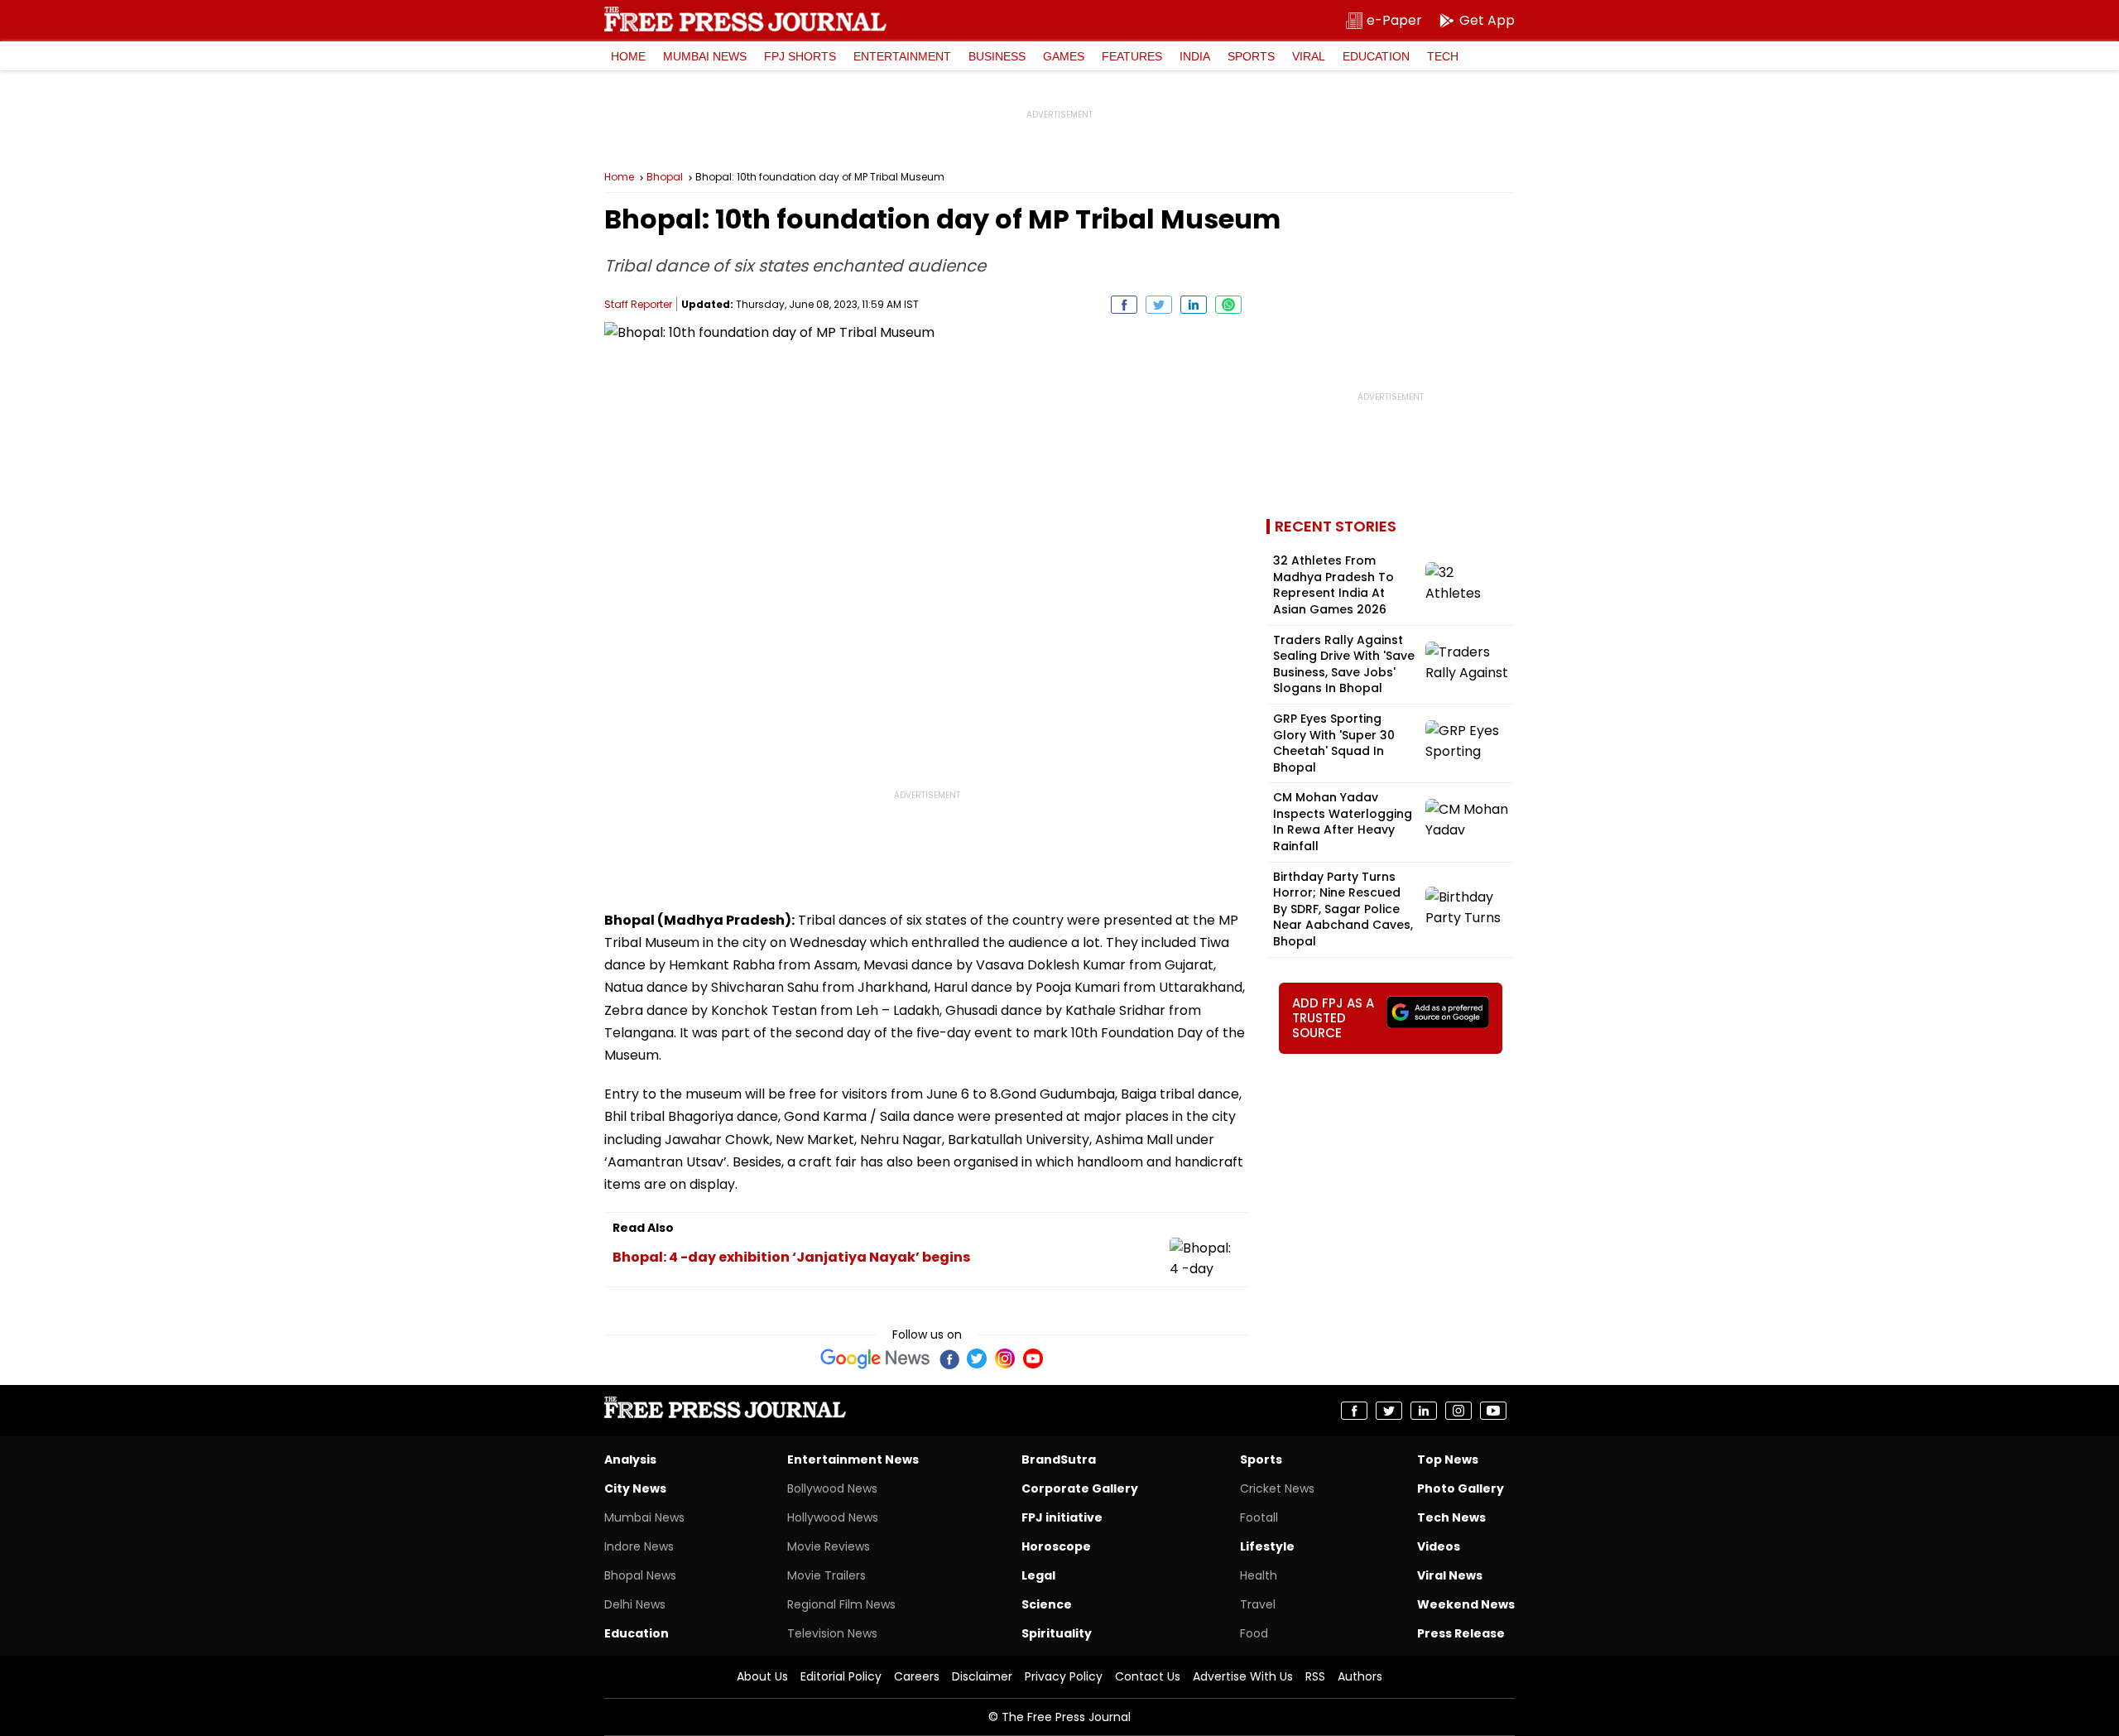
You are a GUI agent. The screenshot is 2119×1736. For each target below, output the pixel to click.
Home (628, 56)
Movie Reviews (829, 1546)
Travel (1258, 1604)
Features (1132, 56)
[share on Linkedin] (1194, 305)
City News (635, 1488)
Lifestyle (1267, 1546)
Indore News (639, 1546)
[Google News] (875, 1359)
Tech (1443, 56)
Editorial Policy (841, 1676)
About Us (762, 1676)
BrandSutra (1059, 1459)
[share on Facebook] (1124, 305)
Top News (1448, 1459)
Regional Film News (841, 1604)
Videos (1439, 1546)
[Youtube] (1033, 1359)
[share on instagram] (1458, 1411)
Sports (1251, 56)
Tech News (1451, 1517)
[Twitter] (977, 1359)
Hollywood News (833, 1517)
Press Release (1461, 1633)
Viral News (1450, 1575)
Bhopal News (640, 1575)
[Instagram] (1005, 1359)
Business (997, 56)
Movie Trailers (826, 1575)
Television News (832, 1633)
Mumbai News (705, 56)
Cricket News (1277, 1488)
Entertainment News (853, 1459)
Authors (1360, 1676)
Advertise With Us (1243, 1676)
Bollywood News (832, 1488)
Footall (1259, 1517)
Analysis (630, 1459)
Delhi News (635, 1604)
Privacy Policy (1064, 1676)
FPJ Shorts (800, 56)
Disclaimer (982, 1676)
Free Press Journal (745, 19)
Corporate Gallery (1080, 1488)
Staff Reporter (638, 304)
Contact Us (1148, 1676)
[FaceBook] (949, 1359)
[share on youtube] (1493, 1411)
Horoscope (1056, 1546)
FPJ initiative (1062, 1517)
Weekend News (1466, 1604)
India (1195, 56)
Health (1259, 1575)
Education (1376, 56)
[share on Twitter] (1159, 305)
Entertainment (902, 56)
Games (1064, 56)
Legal (1038, 1575)
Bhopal (665, 177)
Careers (917, 1676)
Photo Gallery (1461, 1488)
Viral (1309, 56)
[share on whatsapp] (1228, 305)
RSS (1315, 1676)
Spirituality (1057, 1633)
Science (1047, 1604)
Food (1254, 1633)
